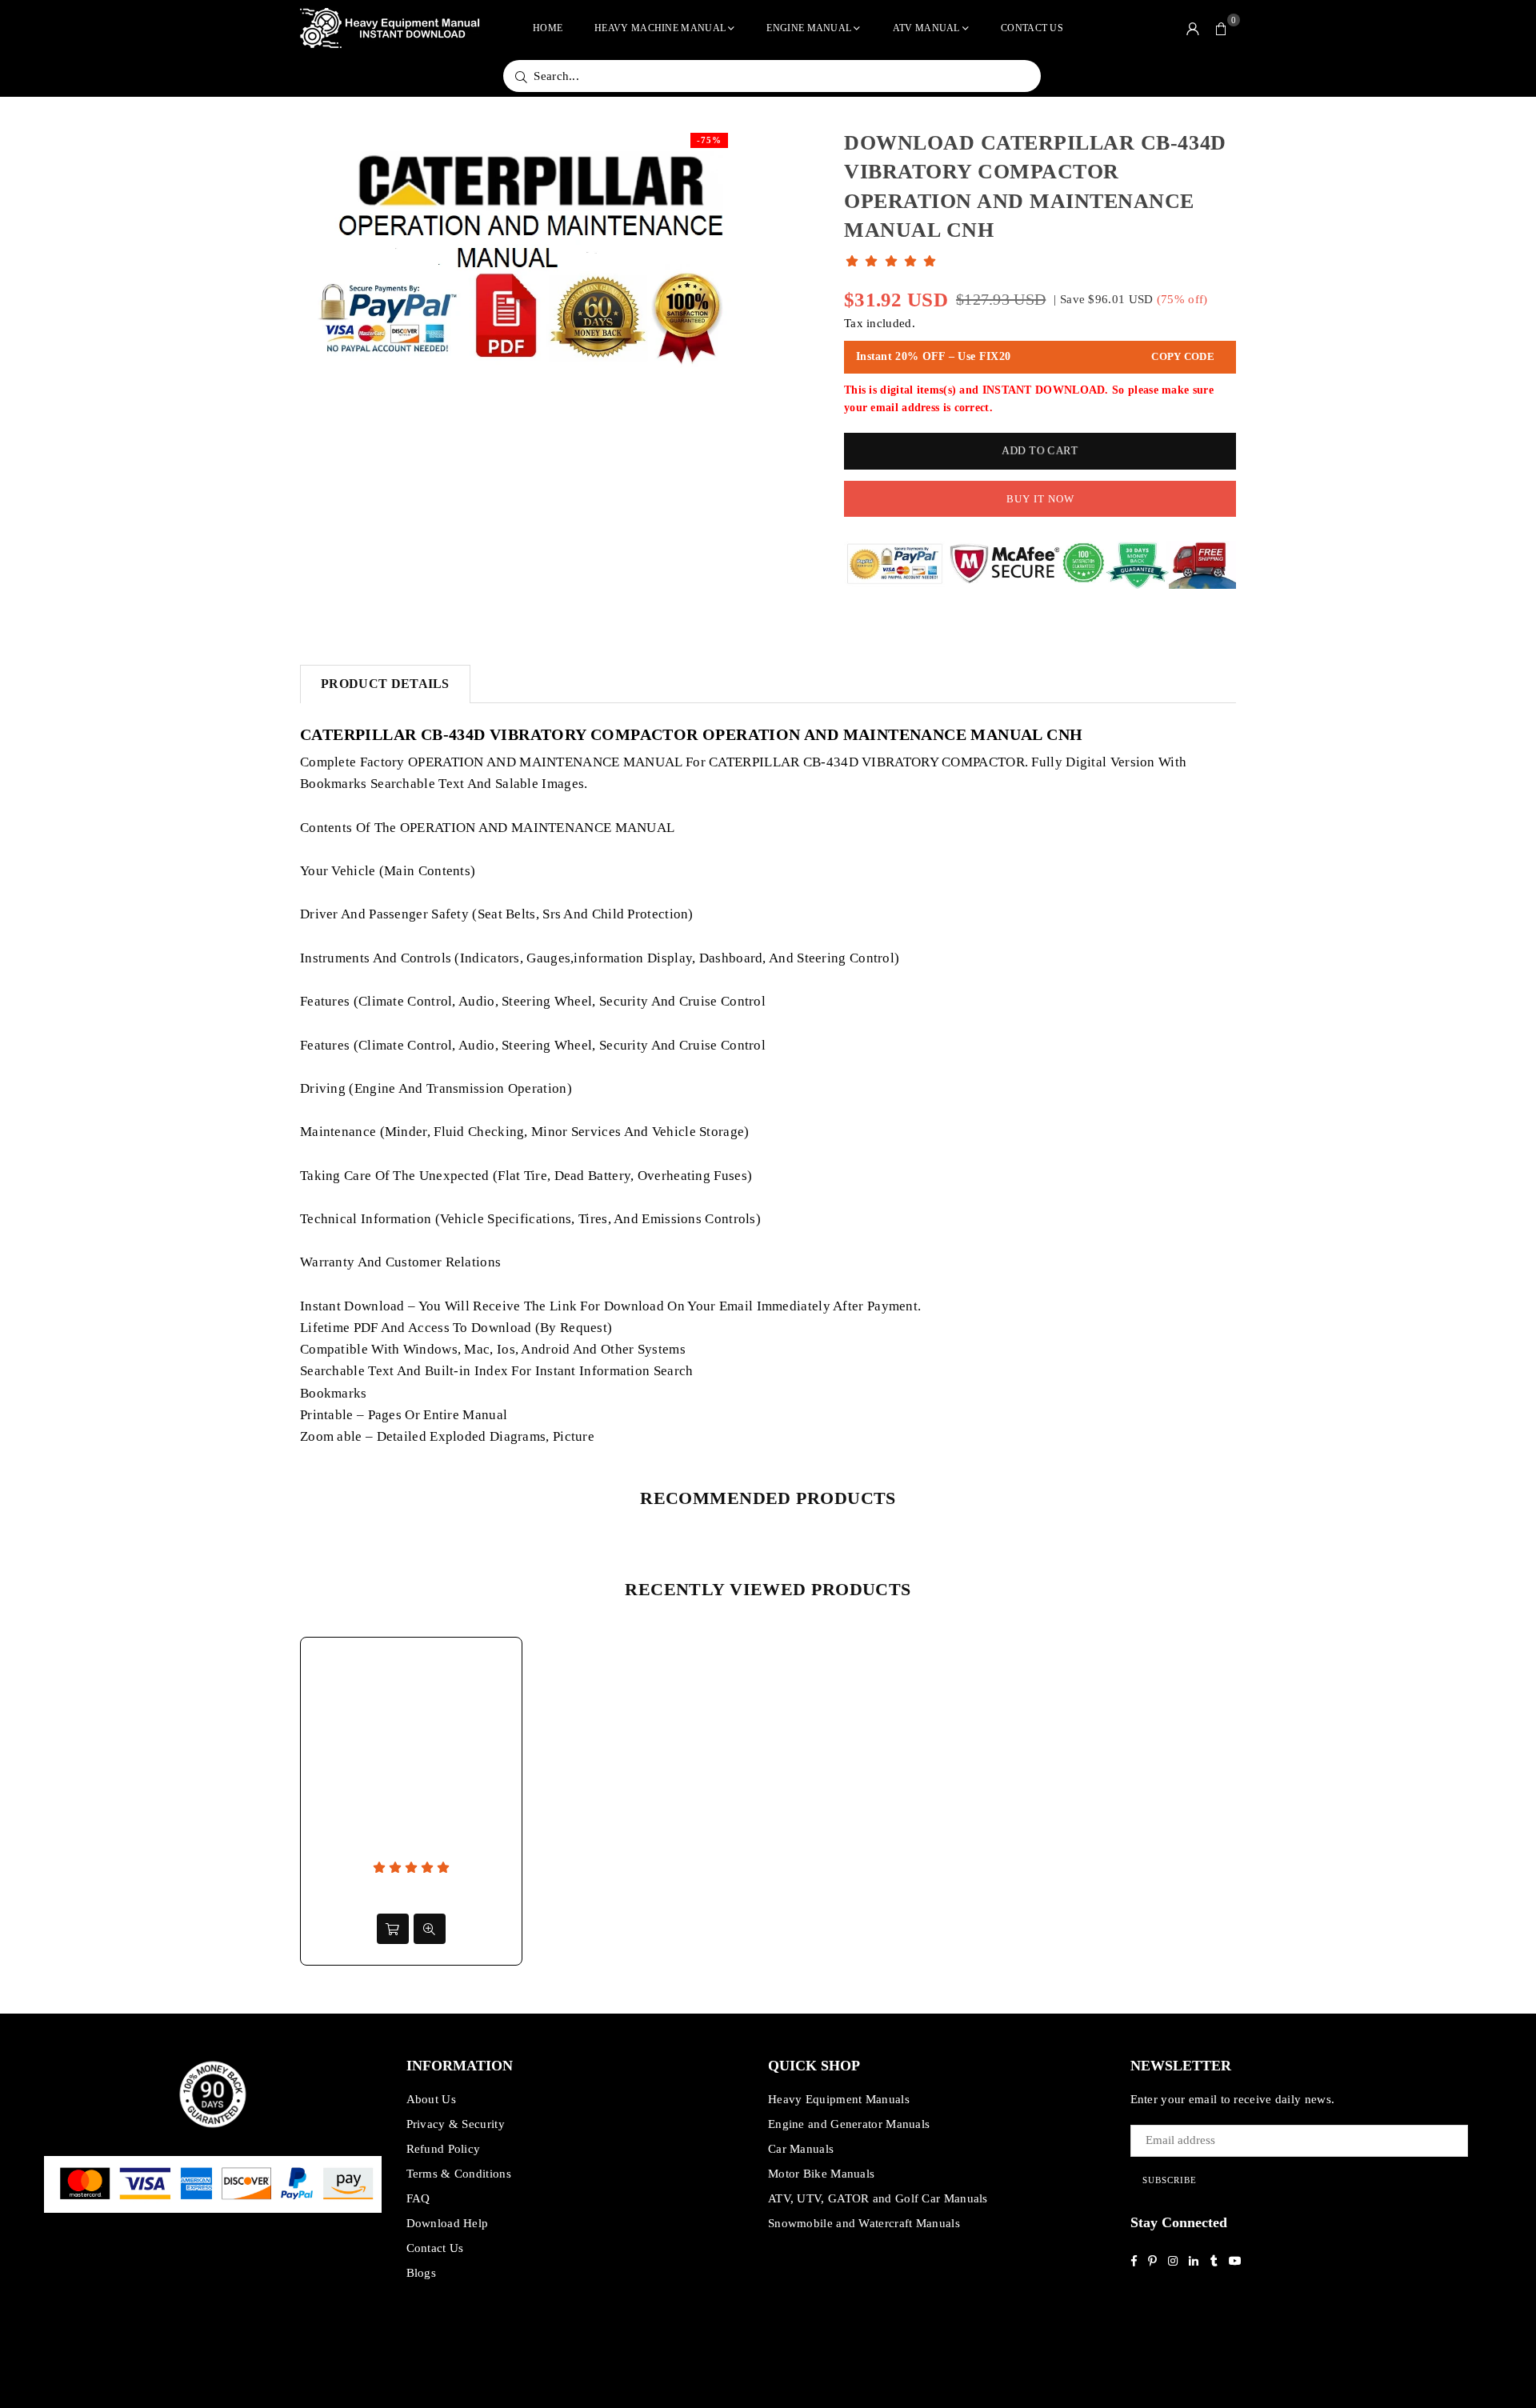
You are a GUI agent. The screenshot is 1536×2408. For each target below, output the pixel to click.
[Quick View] (430, 1929)
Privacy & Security (456, 2124)
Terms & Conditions (459, 2174)
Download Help (448, 2223)
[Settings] (1193, 28)
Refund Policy (444, 2149)
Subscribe (1170, 2180)
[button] (1222, 28)
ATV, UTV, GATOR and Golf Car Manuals (878, 2198)
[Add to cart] (393, 1929)
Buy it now (1040, 499)
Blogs (422, 2273)
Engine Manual (809, 28)
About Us (431, 2099)
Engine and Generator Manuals (849, 2124)
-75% (709, 140)
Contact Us (1032, 28)
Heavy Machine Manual (660, 28)
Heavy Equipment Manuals (839, 2099)
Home (548, 28)
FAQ (418, 2198)
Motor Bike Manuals (821, 2174)
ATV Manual (926, 28)
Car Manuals (801, 2149)
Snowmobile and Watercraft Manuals (864, 2223)
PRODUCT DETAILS (385, 684)
